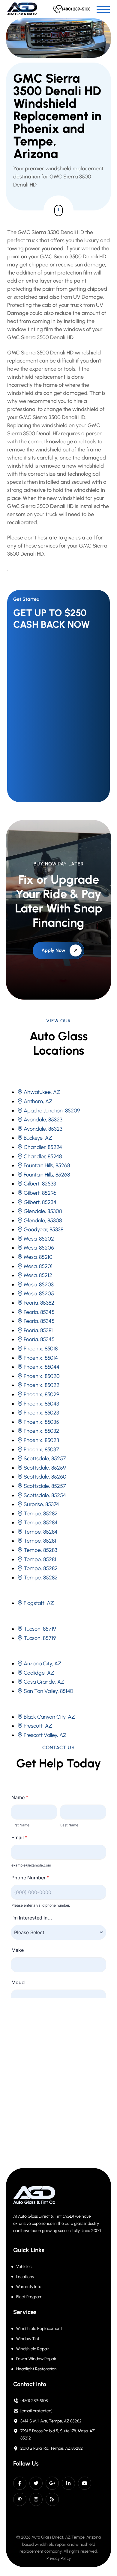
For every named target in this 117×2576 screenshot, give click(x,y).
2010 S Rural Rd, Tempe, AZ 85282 (52, 2448)
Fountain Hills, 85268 (47, 1165)
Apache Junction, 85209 (52, 1111)
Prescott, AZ (38, 1726)
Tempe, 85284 (41, 1523)
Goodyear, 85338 (43, 1229)
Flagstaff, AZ (39, 1603)
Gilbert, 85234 (40, 1202)
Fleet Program (29, 2297)
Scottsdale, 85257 (45, 1458)
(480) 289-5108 (34, 2401)
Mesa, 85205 (39, 1294)
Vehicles (24, 2267)
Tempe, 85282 (41, 1514)
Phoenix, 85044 (42, 1367)
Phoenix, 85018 (41, 1349)
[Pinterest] (20, 2499)
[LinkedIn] (68, 2483)
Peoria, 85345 (39, 1312)
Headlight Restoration (36, 2369)
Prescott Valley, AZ (45, 1735)
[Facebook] (20, 2483)
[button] (103, 9)
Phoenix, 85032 (41, 1431)
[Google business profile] (52, 2483)
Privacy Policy (59, 2558)
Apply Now (53, 950)
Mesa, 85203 (39, 1285)
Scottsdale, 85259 (45, 1468)
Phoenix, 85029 (41, 1394)
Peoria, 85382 (39, 1303)
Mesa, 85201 (38, 1266)
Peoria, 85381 (38, 1330)
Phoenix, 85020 (42, 1376)
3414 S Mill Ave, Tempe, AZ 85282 (51, 2421)
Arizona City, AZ (43, 1664)
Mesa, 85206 (39, 1248)
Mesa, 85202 (39, 1239)
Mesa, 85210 (38, 1257)
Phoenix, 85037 (41, 1450)
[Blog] (52, 2499)
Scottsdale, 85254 (45, 1495)
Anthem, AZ (38, 1101)
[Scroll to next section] (58, 210)
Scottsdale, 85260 (45, 1477)
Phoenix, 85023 (41, 1413)
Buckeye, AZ (38, 1138)
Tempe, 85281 (40, 1541)
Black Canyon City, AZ (49, 1717)
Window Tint (28, 2339)
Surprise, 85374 (41, 1504)
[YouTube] (85, 2483)
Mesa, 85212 (38, 1275)
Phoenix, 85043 (41, 1404)
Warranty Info (29, 2287)
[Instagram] (36, 2499)
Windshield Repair (33, 2349)
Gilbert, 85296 (40, 1193)
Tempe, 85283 (40, 1550)
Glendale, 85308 (43, 1211)
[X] (36, 2483)
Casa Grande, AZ (44, 1682)
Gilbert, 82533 (40, 1184)
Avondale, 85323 (43, 1120)
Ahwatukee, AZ (42, 1092)
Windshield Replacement (39, 2329)
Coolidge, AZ (39, 1673)
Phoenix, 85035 (41, 1422)
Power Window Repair (36, 2359)
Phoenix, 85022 (42, 1385)
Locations (25, 2277)
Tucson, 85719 (40, 1629)
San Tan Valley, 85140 (48, 1691)
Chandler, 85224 (43, 1147)
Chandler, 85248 (43, 1156)
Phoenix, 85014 (41, 1358)
